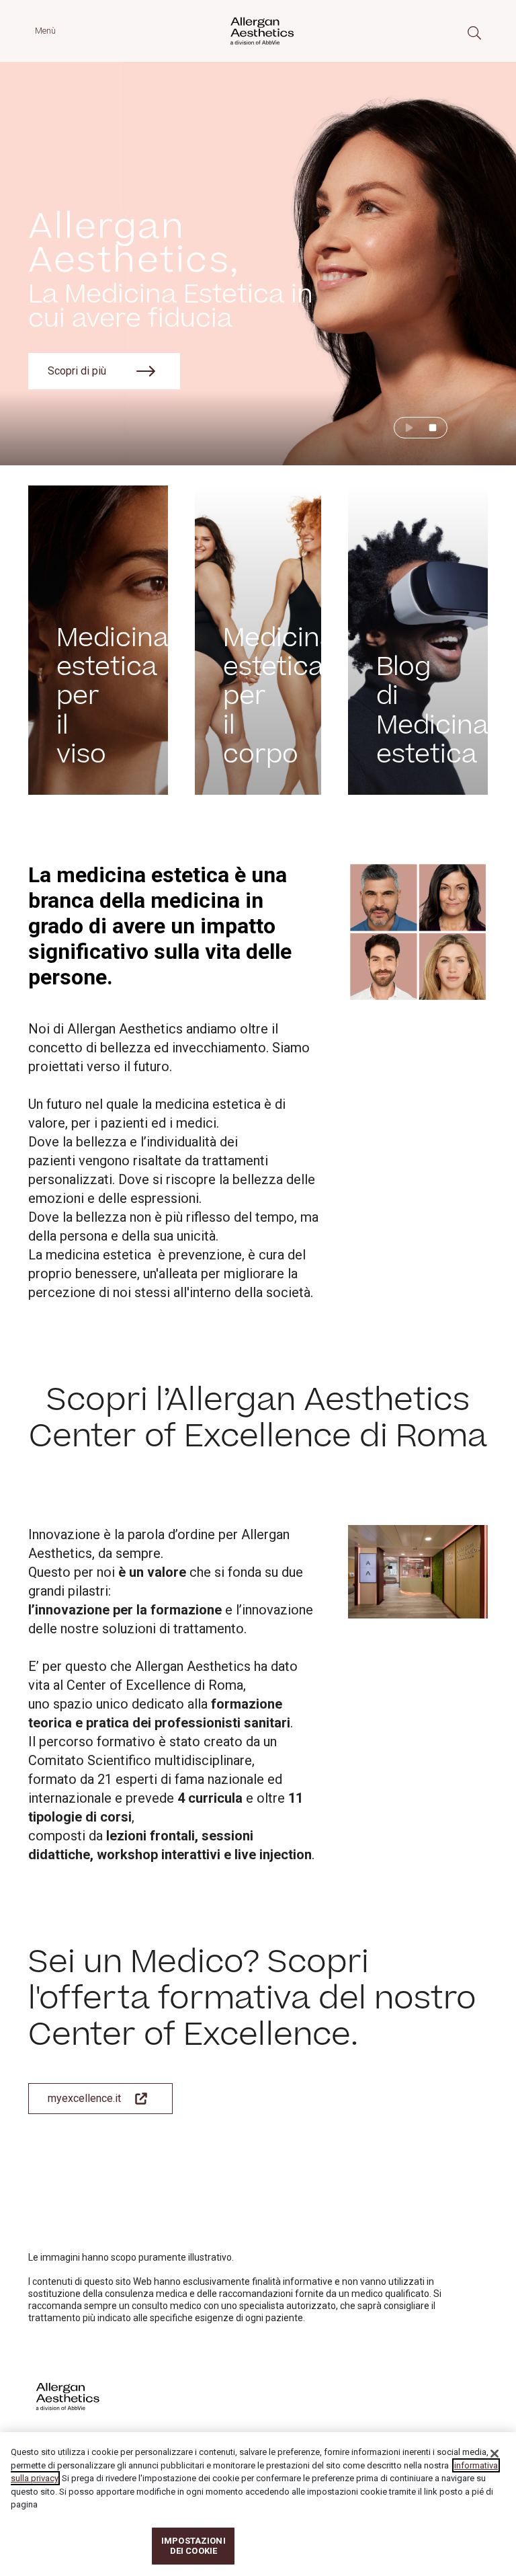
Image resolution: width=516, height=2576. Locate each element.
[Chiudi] (494, 2454)
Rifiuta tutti (418, 2546)
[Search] (474, 33)
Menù (45, 31)
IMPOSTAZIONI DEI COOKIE (193, 2546)
